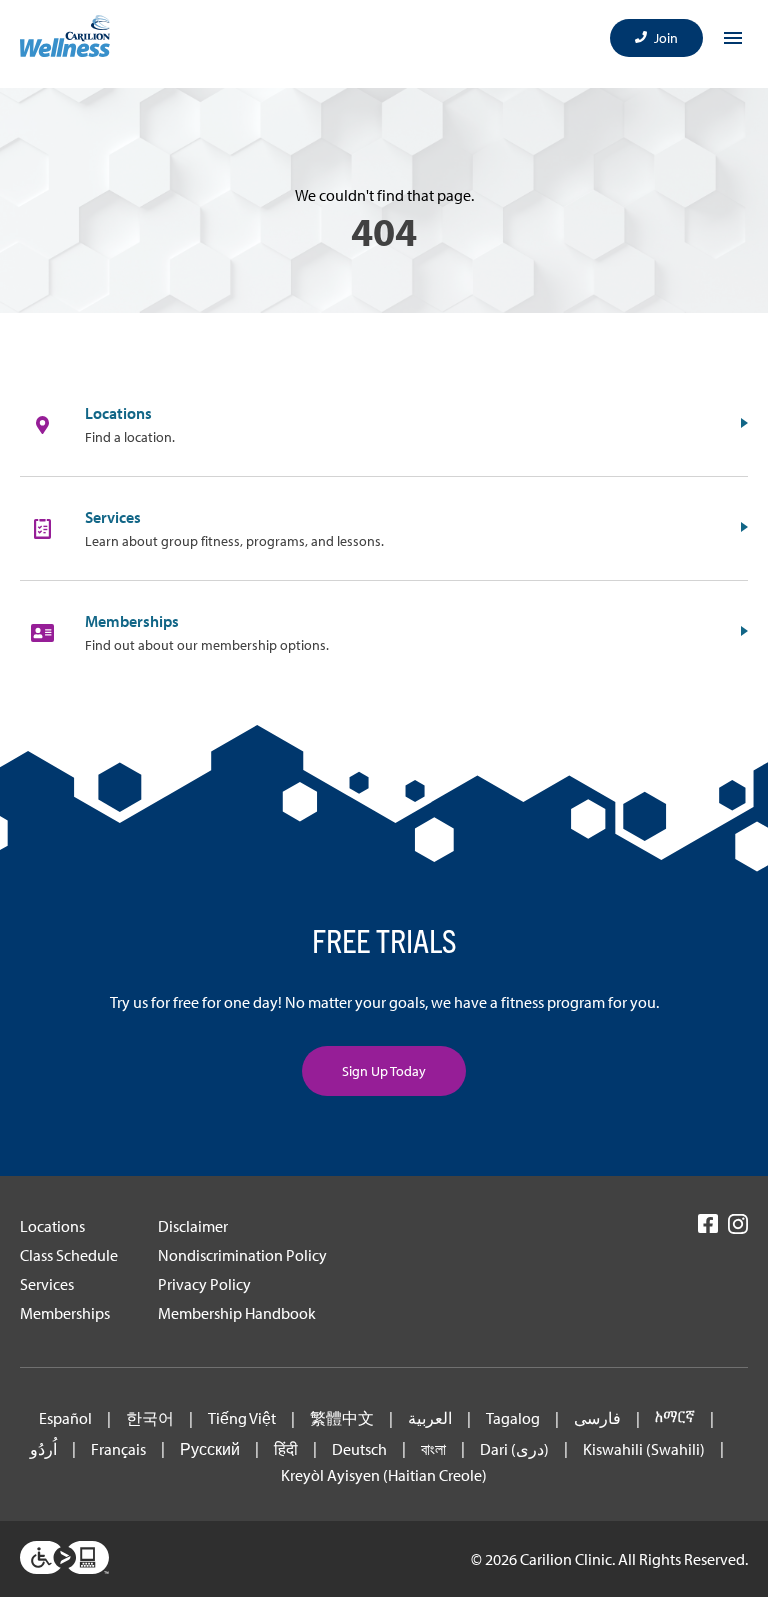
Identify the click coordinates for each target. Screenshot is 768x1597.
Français (118, 1449)
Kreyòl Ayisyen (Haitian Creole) (384, 1475)
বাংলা (433, 1449)
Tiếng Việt (242, 1418)
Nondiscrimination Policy (242, 1255)
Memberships (65, 1313)
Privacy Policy (204, 1284)
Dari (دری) (514, 1449)
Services (47, 1284)
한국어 (150, 1418)
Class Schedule (69, 1255)
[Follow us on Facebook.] (708, 1229)
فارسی (597, 1418)
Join (666, 38)
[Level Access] (64, 1559)
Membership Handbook (237, 1313)
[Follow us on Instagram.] (738, 1230)
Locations (52, 1226)
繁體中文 (342, 1418)
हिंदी (286, 1449)
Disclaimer (193, 1226)
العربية (430, 1418)
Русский (210, 1449)
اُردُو (43, 1449)
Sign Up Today (384, 1071)
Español (65, 1418)
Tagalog (513, 1418)
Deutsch (359, 1449)
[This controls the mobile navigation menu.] (733, 38)
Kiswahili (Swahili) (644, 1449)
